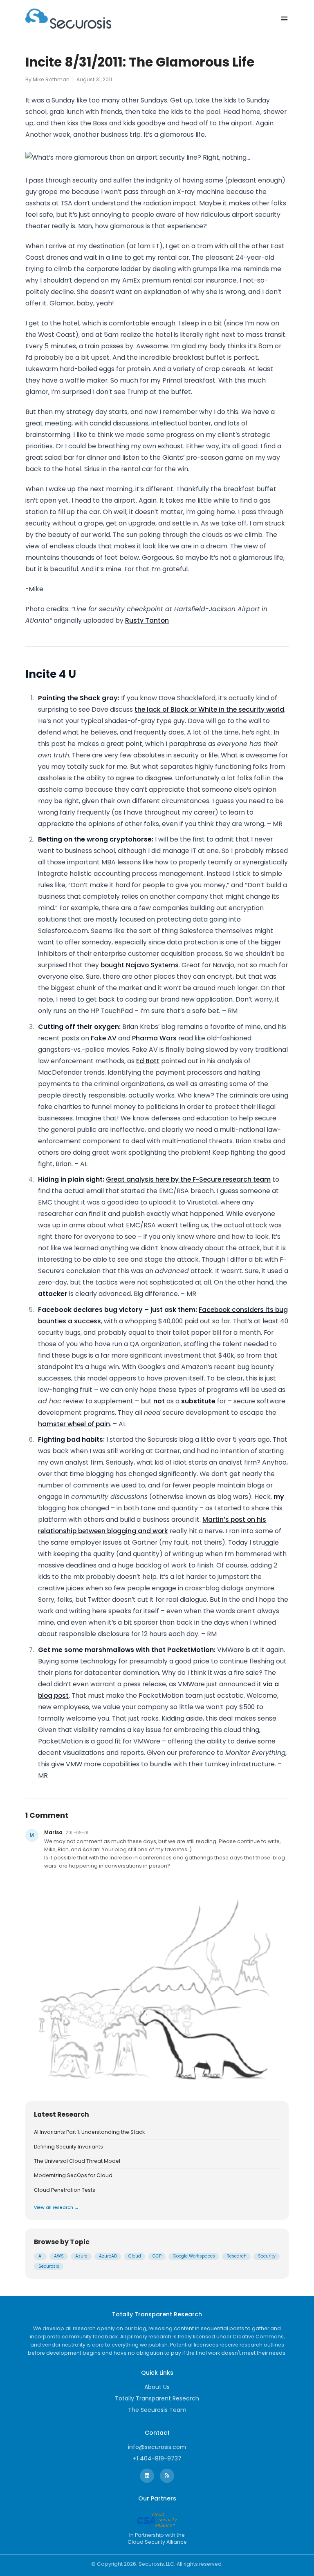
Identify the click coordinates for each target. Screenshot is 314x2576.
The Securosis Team (157, 2410)
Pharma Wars (154, 1038)
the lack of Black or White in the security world (209, 709)
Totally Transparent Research (157, 2398)
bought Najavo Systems (140, 965)
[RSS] (167, 2476)
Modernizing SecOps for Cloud (73, 2175)
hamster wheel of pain (74, 1424)
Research (237, 2256)
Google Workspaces (194, 2256)
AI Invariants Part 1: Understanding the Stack (89, 2132)
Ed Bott (148, 1061)
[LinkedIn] (147, 2476)
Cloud (135, 2256)
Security (267, 2256)
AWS (59, 2256)
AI (40, 2256)
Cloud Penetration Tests (65, 2190)
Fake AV (104, 1038)
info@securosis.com (157, 2447)
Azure (81, 2256)
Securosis (49, 2266)
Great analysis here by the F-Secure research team (188, 1179)
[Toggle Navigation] (284, 19)
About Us (157, 2387)
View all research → (56, 2208)
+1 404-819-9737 (157, 2458)
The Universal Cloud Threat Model (77, 2161)
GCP (157, 2256)
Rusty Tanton (147, 620)
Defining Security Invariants (68, 2147)
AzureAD (108, 2256)
